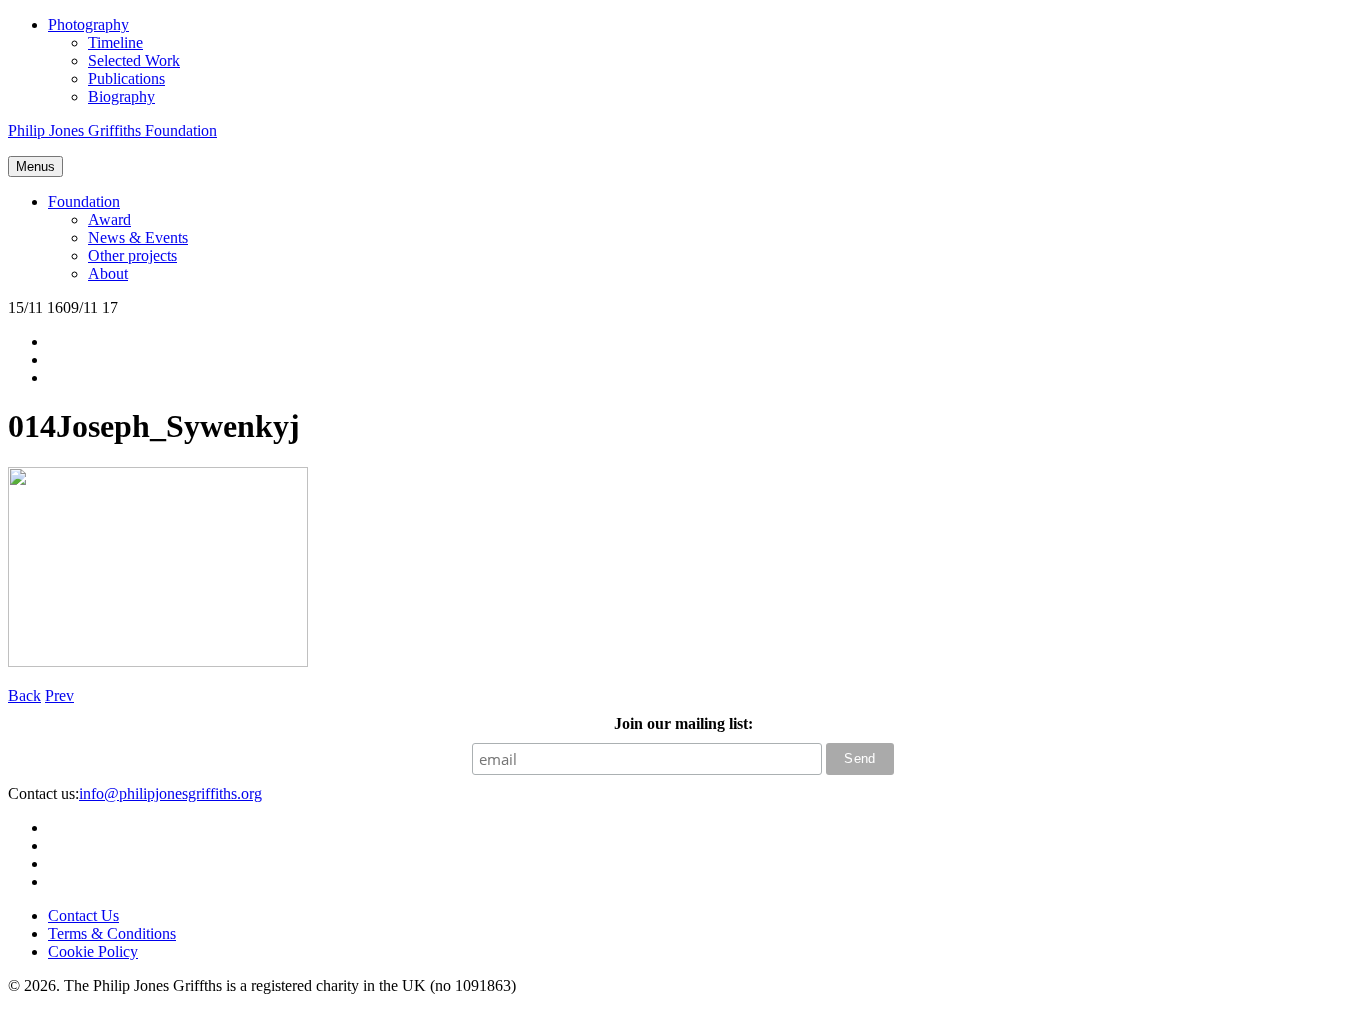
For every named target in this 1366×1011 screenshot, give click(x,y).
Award (109, 219)
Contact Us (83, 915)
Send (860, 758)
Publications (126, 78)
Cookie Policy (93, 951)
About (108, 273)
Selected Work (134, 60)
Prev (59, 695)
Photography (88, 24)
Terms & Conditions (112, 933)
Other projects (132, 255)
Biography (121, 96)
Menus (35, 166)
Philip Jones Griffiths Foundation (112, 130)
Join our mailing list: (683, 723)
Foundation (84, 201)
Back (24, 695)
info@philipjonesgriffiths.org (170, 793)
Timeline (115, 42)
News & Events (138, 237)
